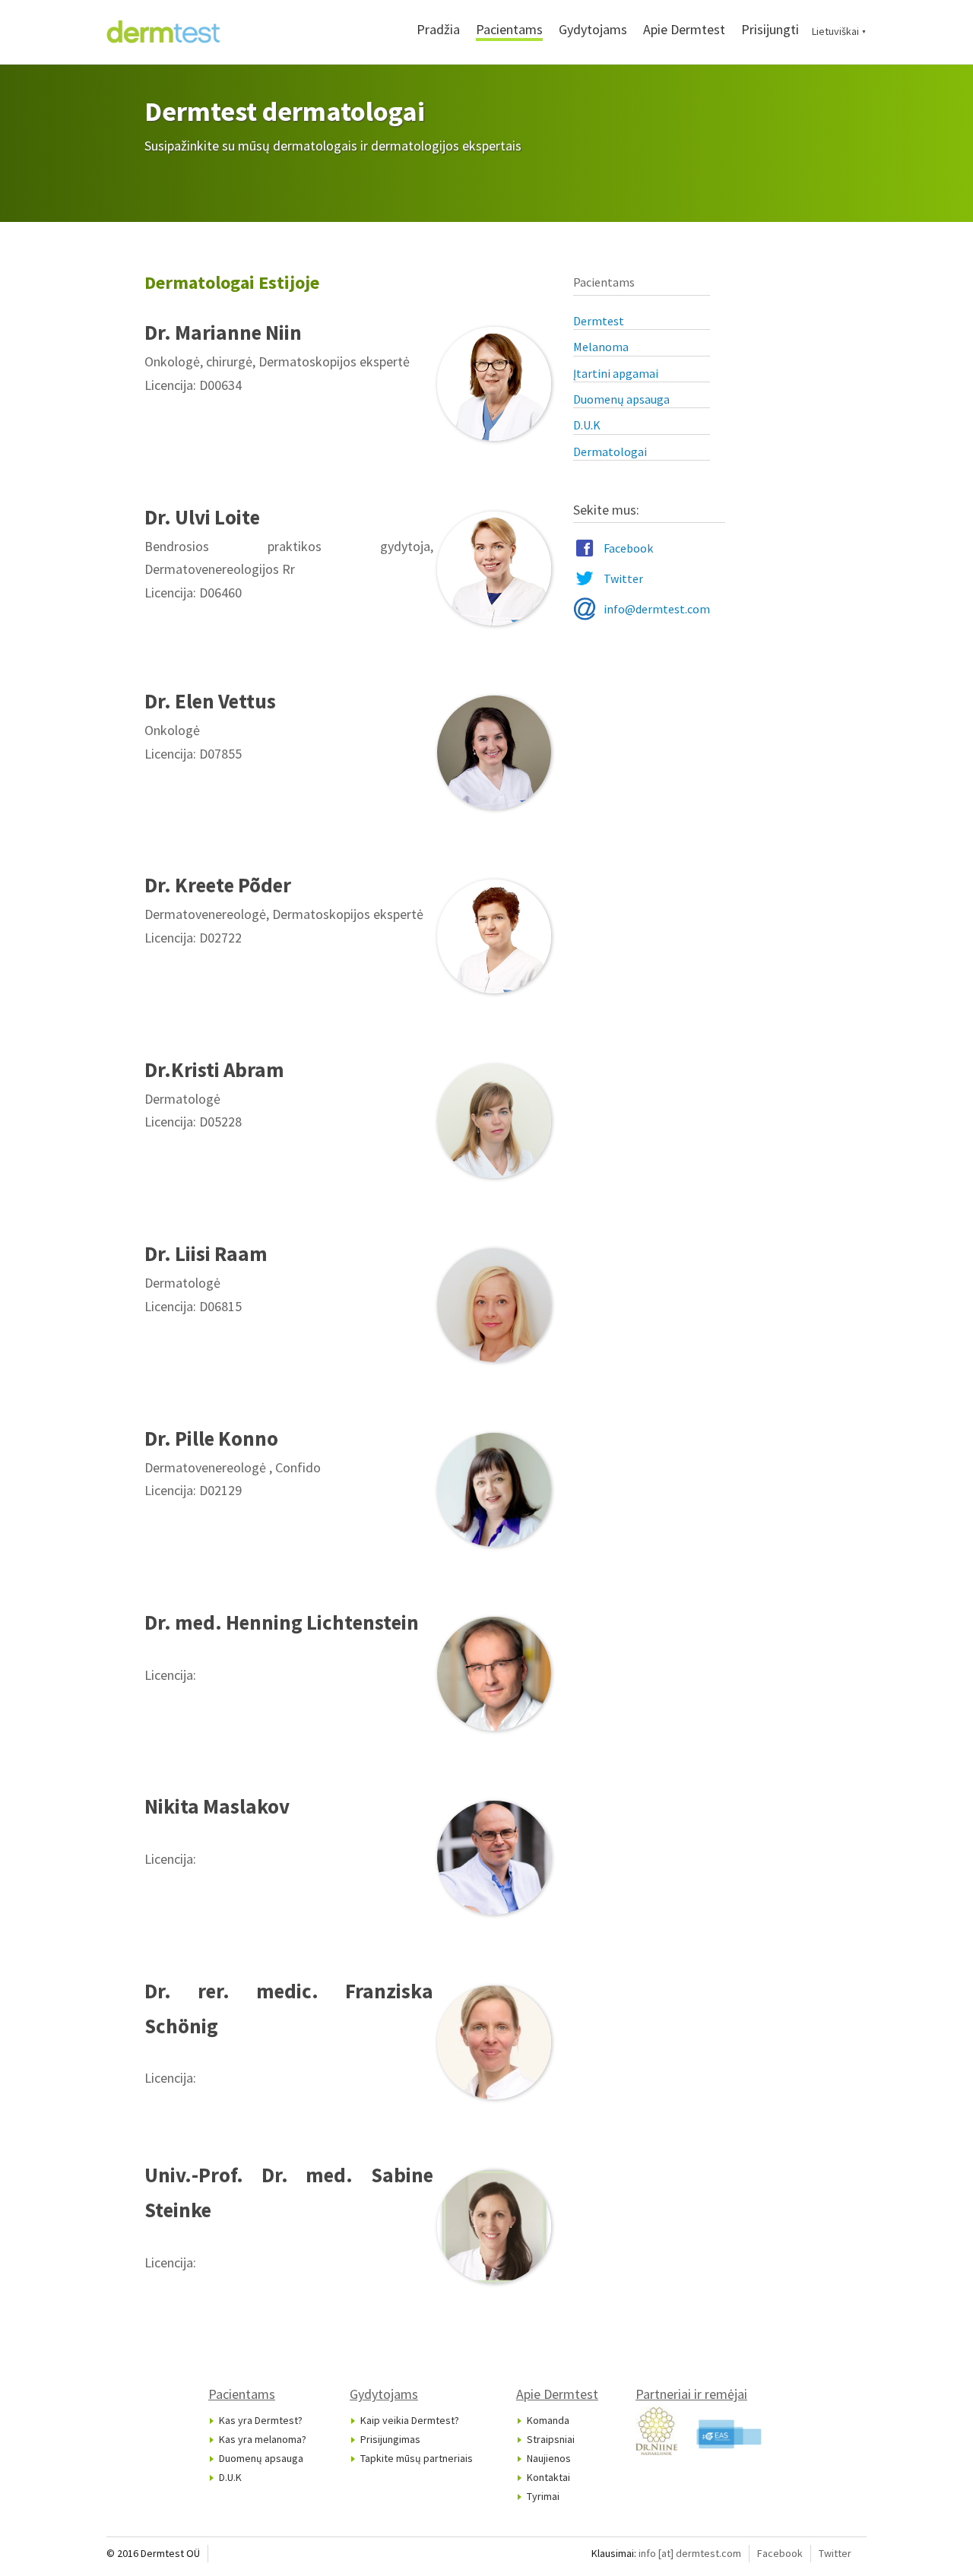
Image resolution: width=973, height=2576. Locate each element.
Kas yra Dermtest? (261, 2420)
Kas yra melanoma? (263, 2439)
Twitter (623, 578)
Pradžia (438, 29)
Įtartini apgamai (616, 373)
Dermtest (599, 321)
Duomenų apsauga (621, 399)
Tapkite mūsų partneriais (417, 2458)
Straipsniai (551, 2439)
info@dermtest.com (657, 609)
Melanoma (601, 347)
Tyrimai (543, 2496)
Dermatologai (610, 452)
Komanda (548, 2420)
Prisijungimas (390, 2439)
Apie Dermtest (684, 29)
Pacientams (509, 29)
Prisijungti (770, 29)
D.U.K (587, 425)
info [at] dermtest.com (690, 2553)
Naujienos (549, 2458)
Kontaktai (548, 2477)
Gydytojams (593, 29)
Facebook (628, 548)
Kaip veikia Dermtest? (410, 2420)
